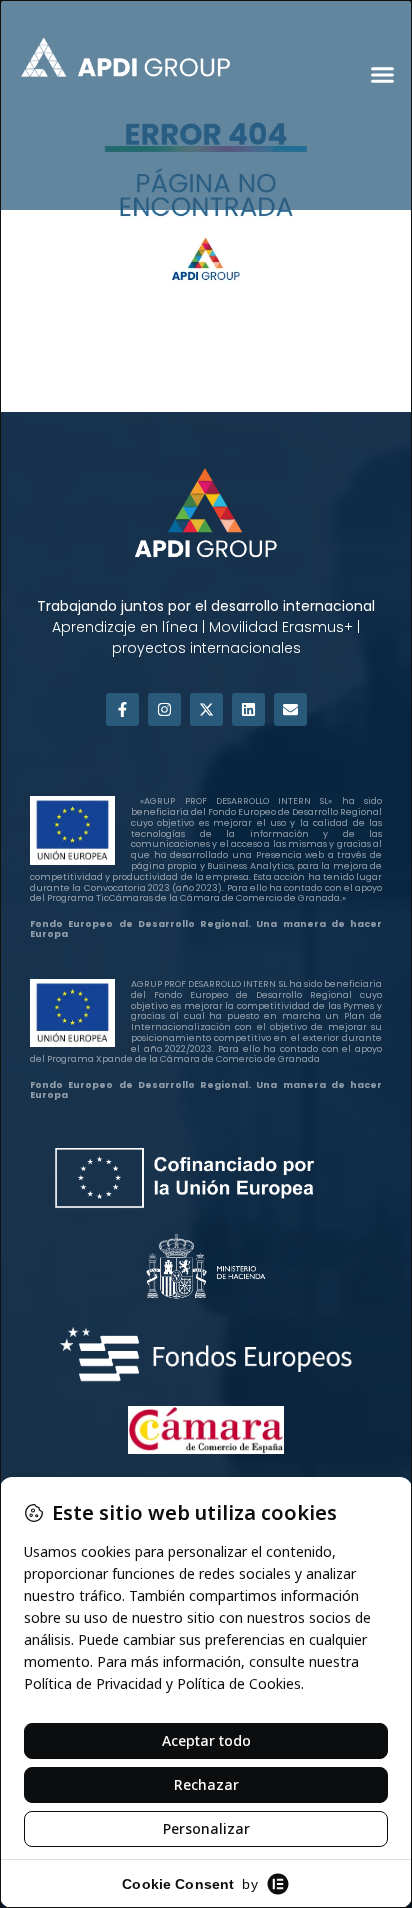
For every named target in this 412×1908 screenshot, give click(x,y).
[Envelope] (290, 709)
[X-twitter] (206, 709)
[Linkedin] (248, 709)
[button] (382, 74)
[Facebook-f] (122, 709)
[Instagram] (164, 709)
